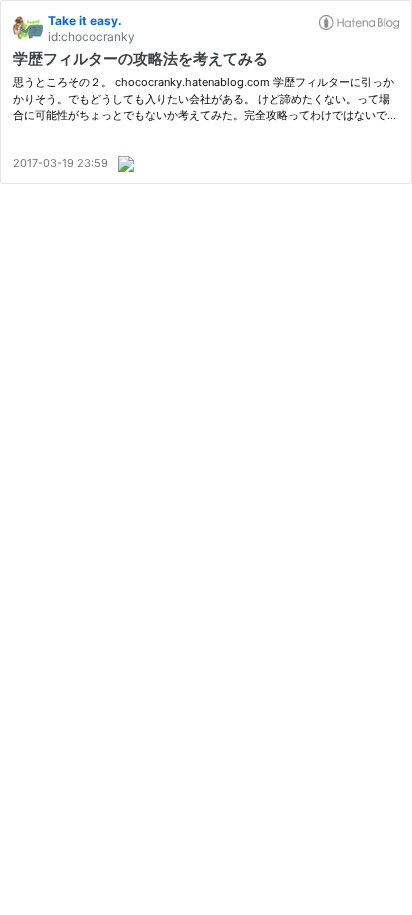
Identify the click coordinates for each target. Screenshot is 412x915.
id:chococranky (91, 36)
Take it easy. (85, 20)
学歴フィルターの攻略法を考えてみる (140, 58)
